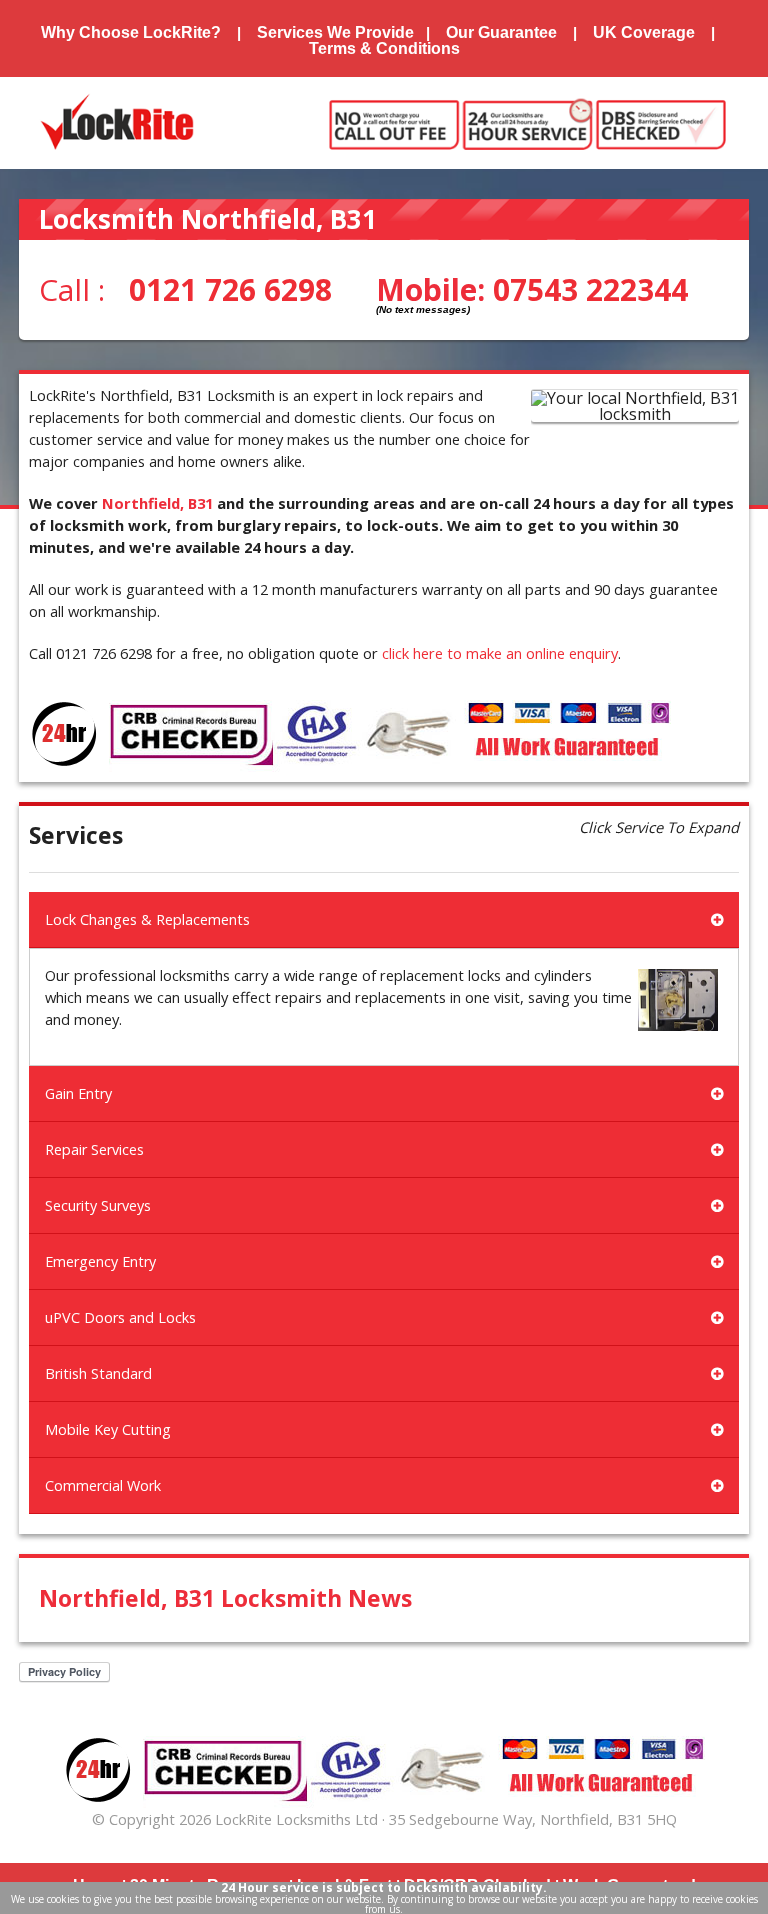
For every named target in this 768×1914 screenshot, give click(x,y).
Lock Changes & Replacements (147, 919)
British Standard (98, 1373)
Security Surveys (98, 1205)
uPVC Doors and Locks (120, 1317)
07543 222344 (590, 289)
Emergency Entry (100, 1261)
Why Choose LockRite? (131, 32)
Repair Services (94, 1149)
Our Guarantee (501, 32)
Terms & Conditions (384, 48)
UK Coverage (644, 32)
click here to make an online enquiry (500, 653)
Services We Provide (335, 32)
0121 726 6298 (230, 289)
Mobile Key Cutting (108, 1429)
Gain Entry (78, 1093)
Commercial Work (103, 1485)
